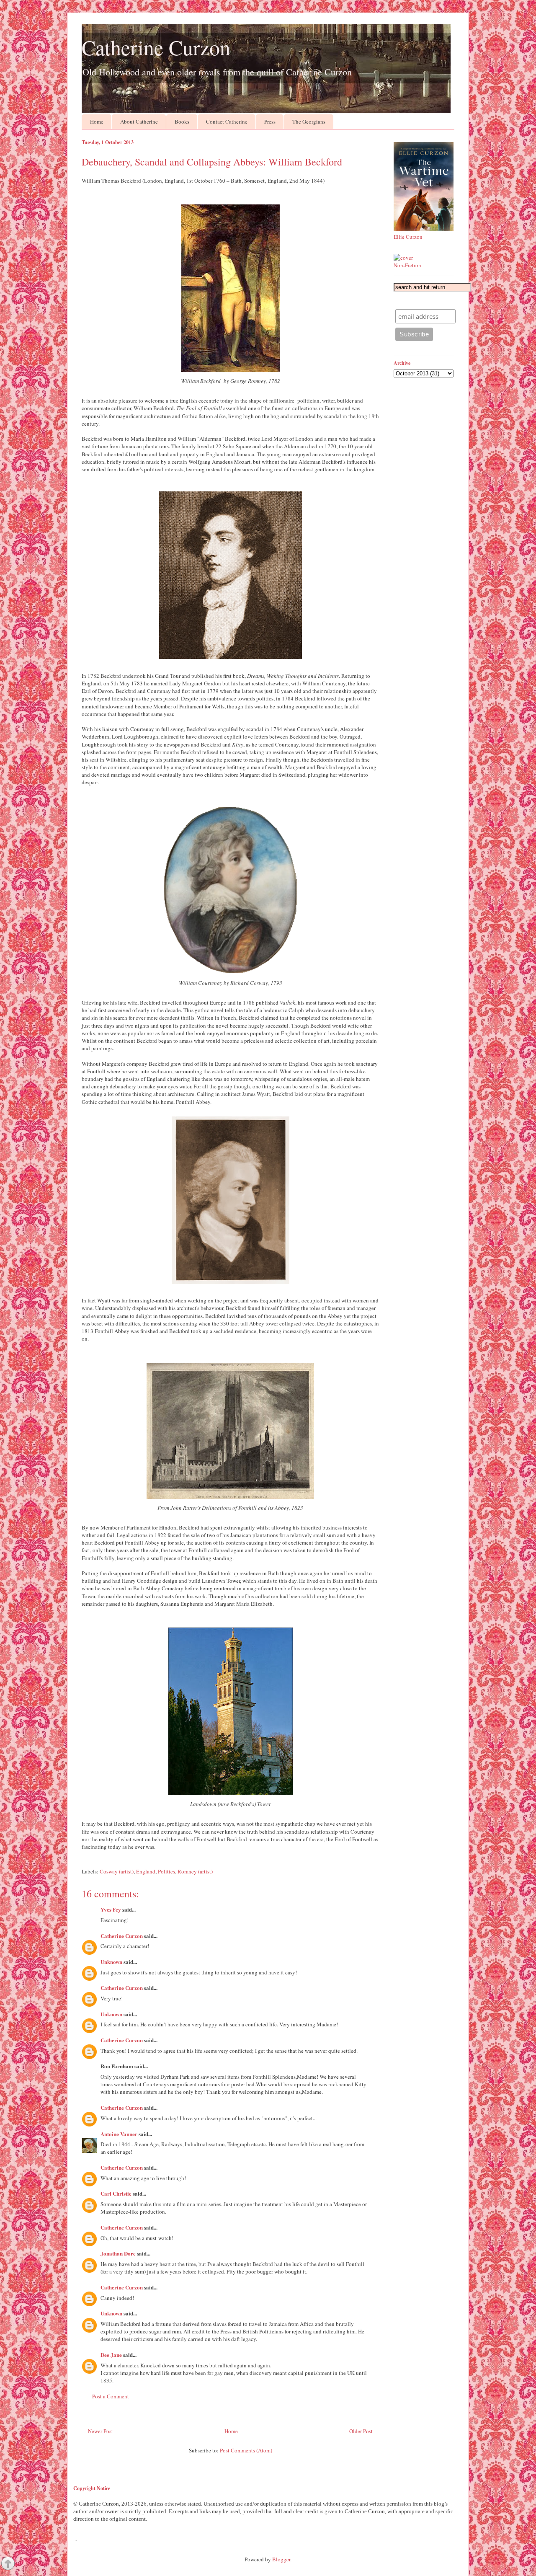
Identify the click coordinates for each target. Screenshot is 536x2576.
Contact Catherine (227, 121)
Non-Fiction (407, 265)
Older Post (361, 2431)
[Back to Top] (8, 2564)
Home (97, 121)
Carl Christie (116, 2193)
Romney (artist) (195, 1871)
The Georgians (309, 121)
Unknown (111, 1962)
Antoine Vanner (119, 2134)
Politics (166, 1871)
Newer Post (100, 2431)
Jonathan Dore (118, 2253)
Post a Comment (111, 2396)
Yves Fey (111, 1909)
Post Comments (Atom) (246, 2450)
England (146, 1871)
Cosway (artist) (117, 1871)
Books (182, 121)
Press (270, 121)
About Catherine (139, 121)
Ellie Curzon (408, 237)
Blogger (281, 2559)
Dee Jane (111, 2355)
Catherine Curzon (156, 47)
